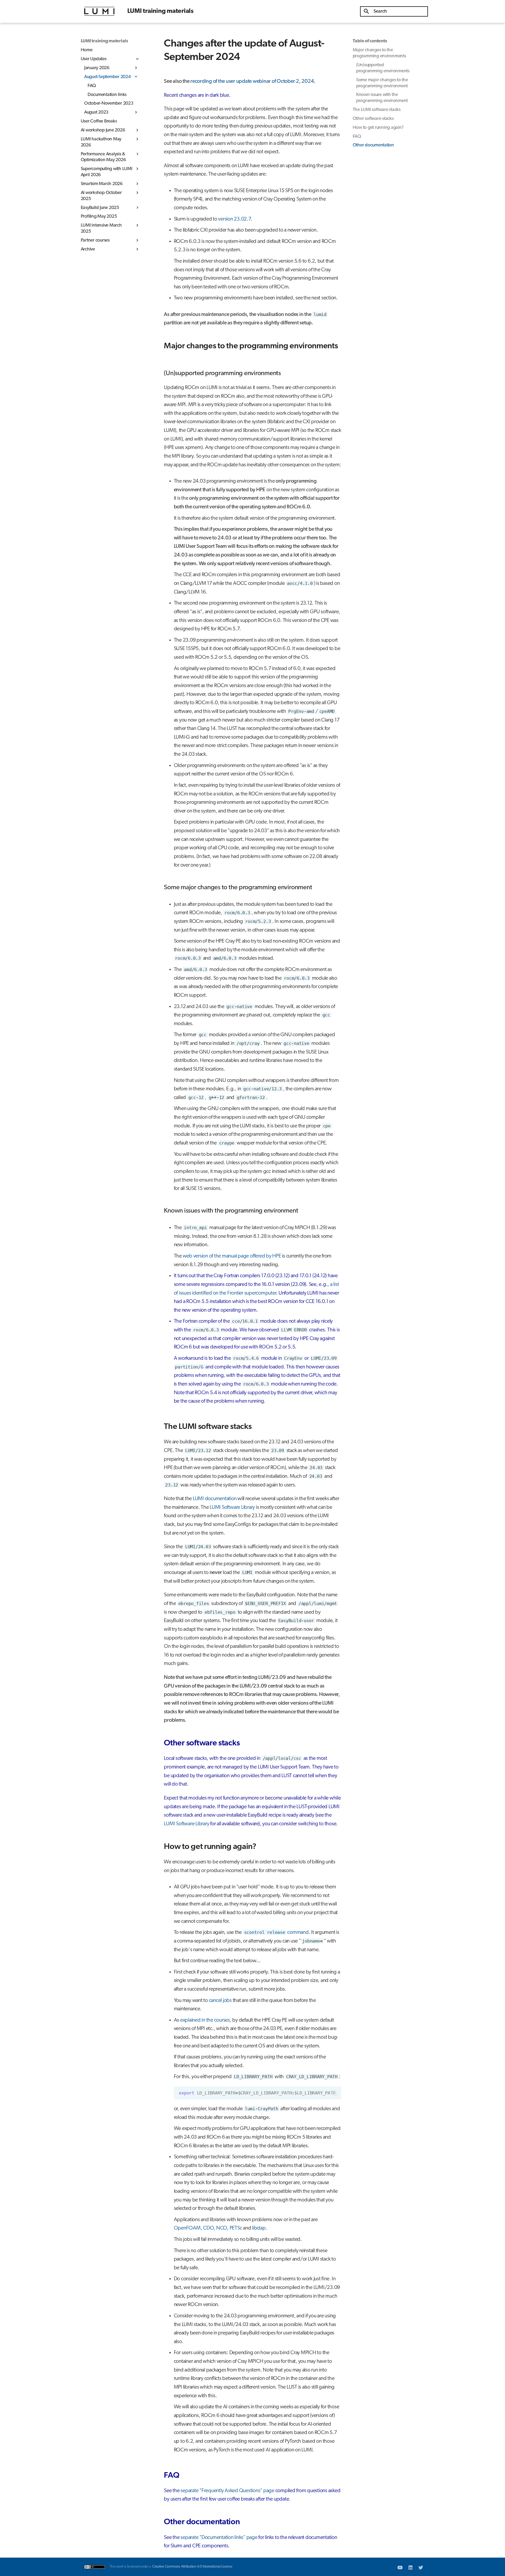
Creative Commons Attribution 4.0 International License (192, 2567)
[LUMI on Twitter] (421, 2567)
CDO (208, 2228)
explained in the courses (205, 2020)
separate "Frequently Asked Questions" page (227, 2491)
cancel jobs (220, 2001)
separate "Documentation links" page (219, 2538)
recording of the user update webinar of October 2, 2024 (252, 81)
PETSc (236, 2228)
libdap (259, 2228)
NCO (222, 2228)
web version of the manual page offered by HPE (232, 1256)
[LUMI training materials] (99, 11)
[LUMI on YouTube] (400, 2567)
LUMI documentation (215, 1499)
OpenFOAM (187, 2228)
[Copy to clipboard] (335, 2093)
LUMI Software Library (232, 1507)
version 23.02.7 (234, 219)
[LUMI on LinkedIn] (410, 2567)
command (276, 1933)
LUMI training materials (104, 41)
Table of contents (370, 41)
